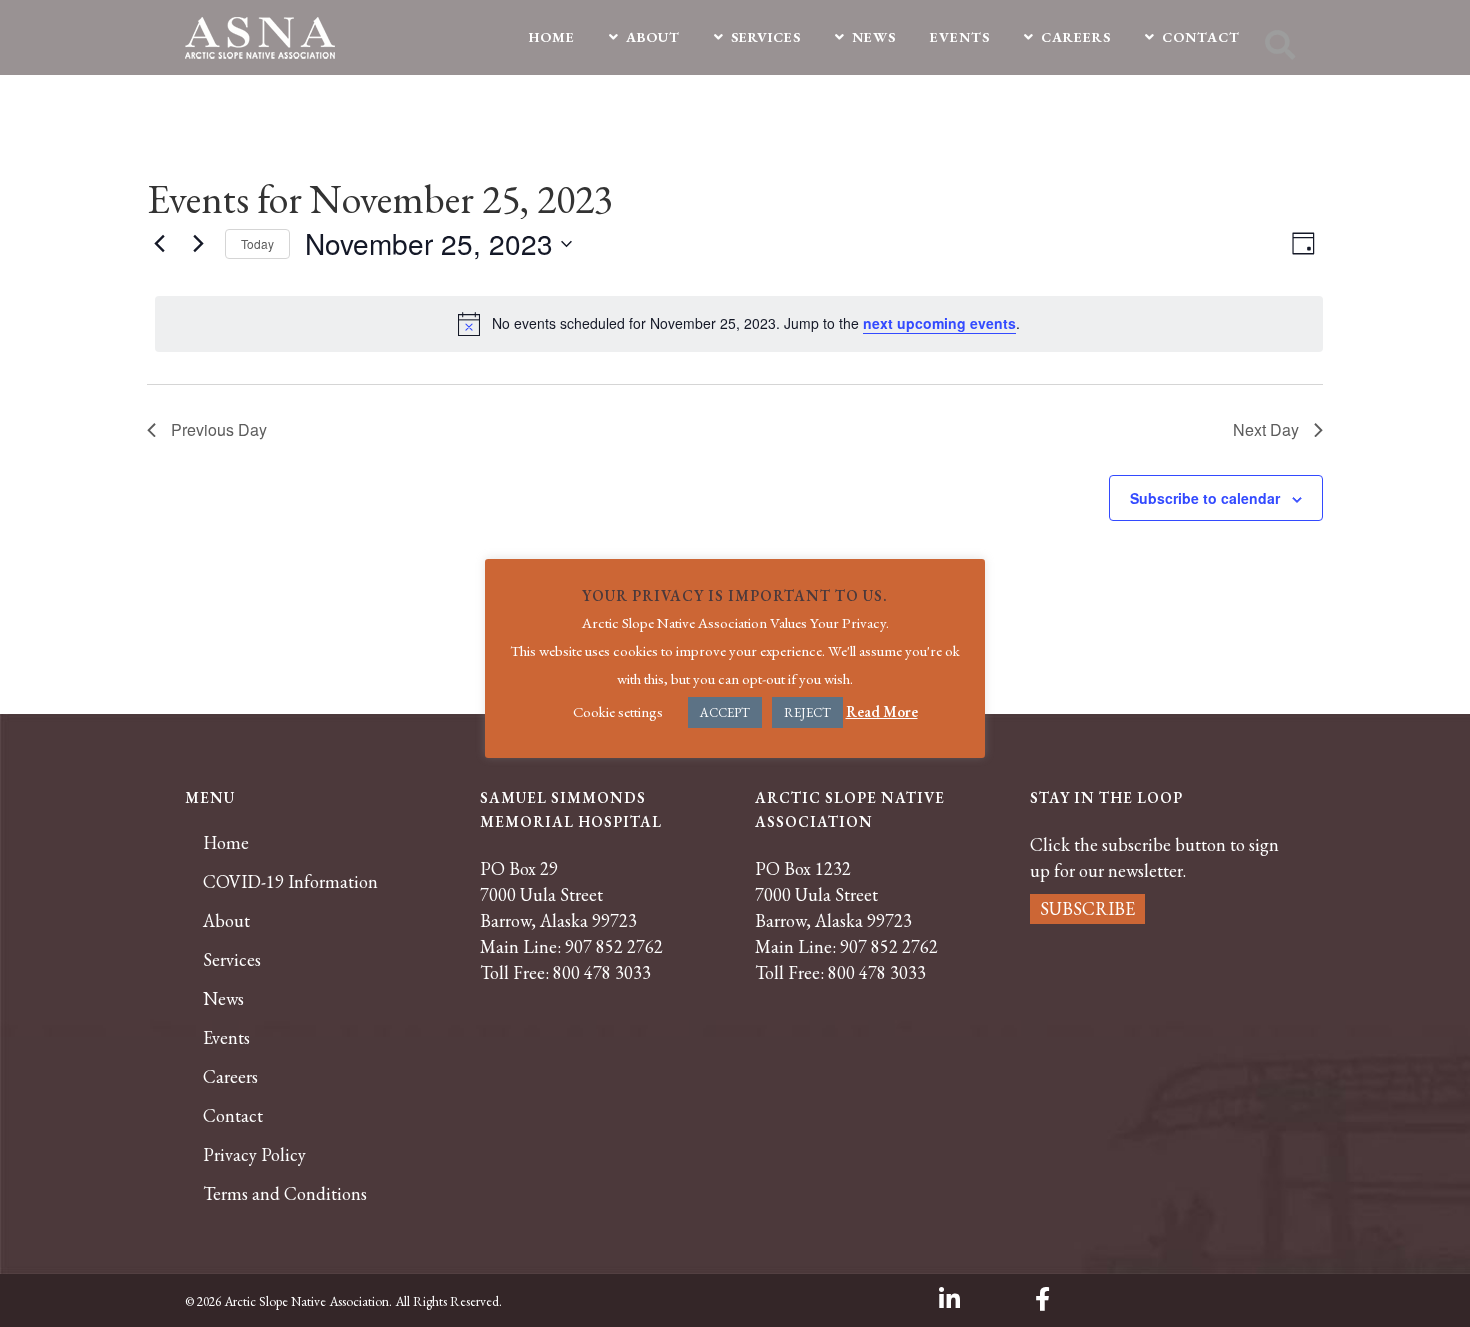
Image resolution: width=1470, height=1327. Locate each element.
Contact (233, 1116)
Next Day (1266, 429)
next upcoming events (939, 323)
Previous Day (219, 429)
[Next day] (198, 244)
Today (257, 243)
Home (226, 843)
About (226, 921)
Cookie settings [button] (618, 711)
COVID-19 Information (290, 882)
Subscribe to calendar (1205, 498)
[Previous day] (159, 244)
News (223, 999)
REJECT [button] (807, 712)
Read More (882, 711)
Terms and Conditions (285, 1194)
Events (226, 1038)
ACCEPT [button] (725, 712)
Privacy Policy (254, 1155)
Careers (230, 1077)
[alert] (739, 324)
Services (232, 960)
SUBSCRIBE (1087, 908)
